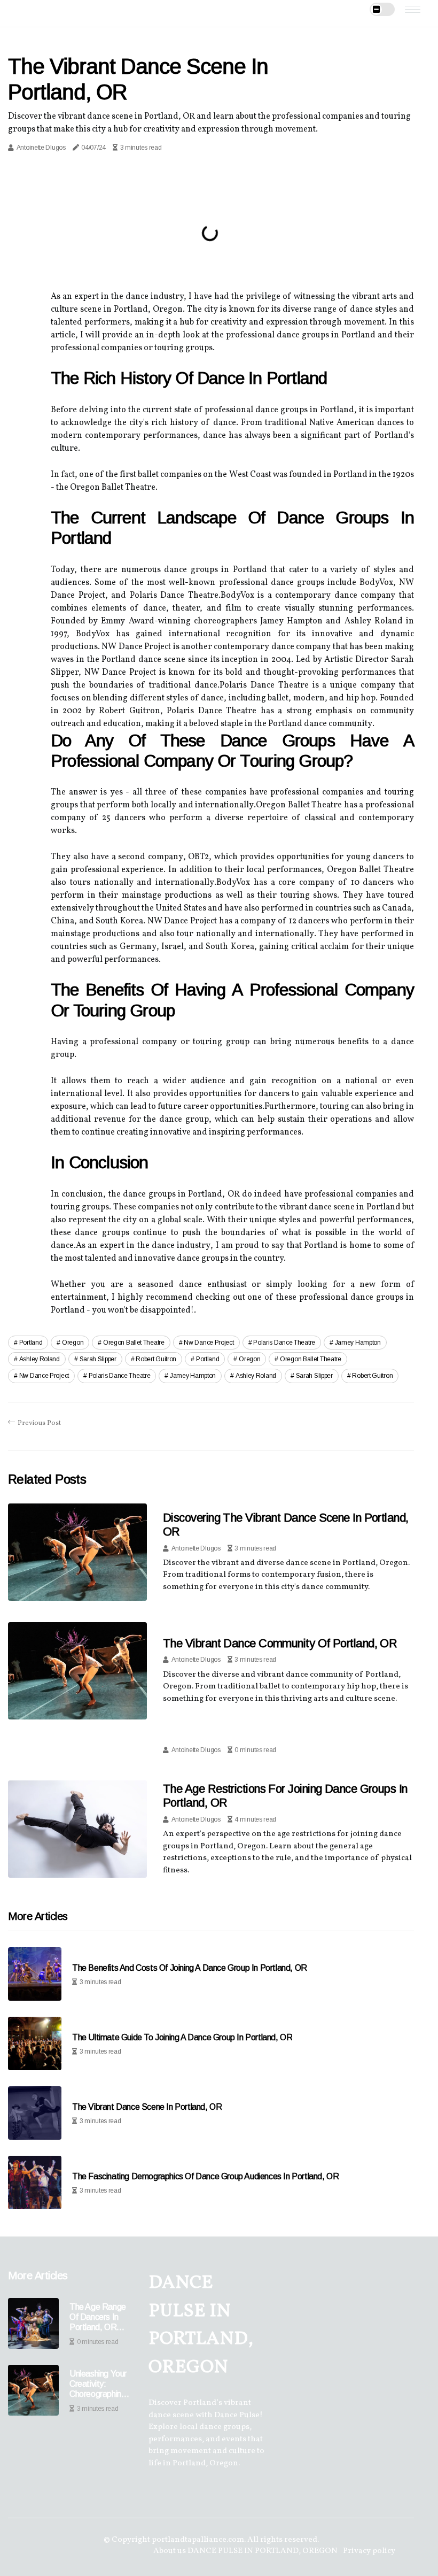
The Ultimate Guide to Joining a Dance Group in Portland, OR (182, 2037)
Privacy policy (369, 2551)
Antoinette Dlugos (41, 148)
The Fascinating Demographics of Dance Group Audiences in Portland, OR (205, 2176)
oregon (73, 1343)
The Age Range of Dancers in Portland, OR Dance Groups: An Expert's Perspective (98, 2317)
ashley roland (40, 1359)
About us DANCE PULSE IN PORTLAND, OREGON (245, 2551)
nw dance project (209, 1343)
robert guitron (156, 1359)
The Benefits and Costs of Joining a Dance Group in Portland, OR (190, 1968)
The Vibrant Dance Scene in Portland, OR (147, 2107)
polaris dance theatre (284, 1343)
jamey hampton (358, 1343)
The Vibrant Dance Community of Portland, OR (280, 1643)
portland (31, 1343)
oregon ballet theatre (134, 1343)
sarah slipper (98, 1359)
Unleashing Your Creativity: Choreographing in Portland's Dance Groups (98, 2384)
